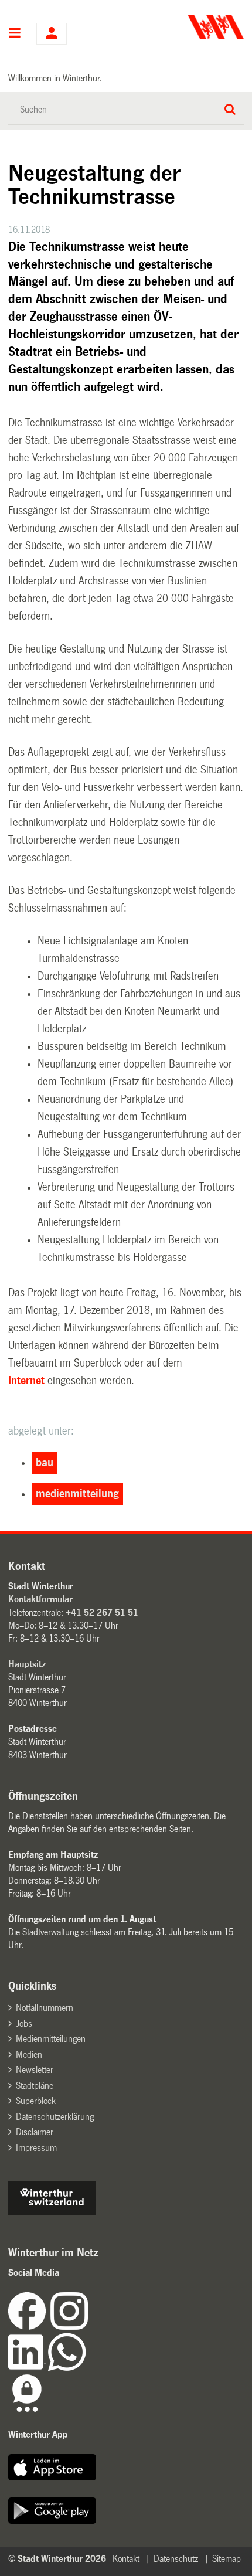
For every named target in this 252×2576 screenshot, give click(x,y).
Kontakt (126, 2559)
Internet (26, 1381)
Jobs (24, 2023)
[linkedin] (28, 2368)
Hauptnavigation (15, 34)
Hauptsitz (27, 1664)
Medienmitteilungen (51, 2039)
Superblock (36, 2101)
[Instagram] (69, 2327)
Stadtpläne (35, 2086)
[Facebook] (29, 2327)
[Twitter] (89, 2327)
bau (45, 1463)
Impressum (36, 2148)
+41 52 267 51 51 (102, 1612)
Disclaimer (35, 2132)
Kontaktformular (40, 1599)
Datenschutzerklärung (55, 2117)
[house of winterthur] (52, 2212)
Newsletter (35, 2070)
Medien (29, 2055)
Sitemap (227, 2559)
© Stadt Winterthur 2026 (57, 2559)
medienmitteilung (77, 1494)
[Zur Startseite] (186, 27)
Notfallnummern (45, 2008)
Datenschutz (176, 2559)
